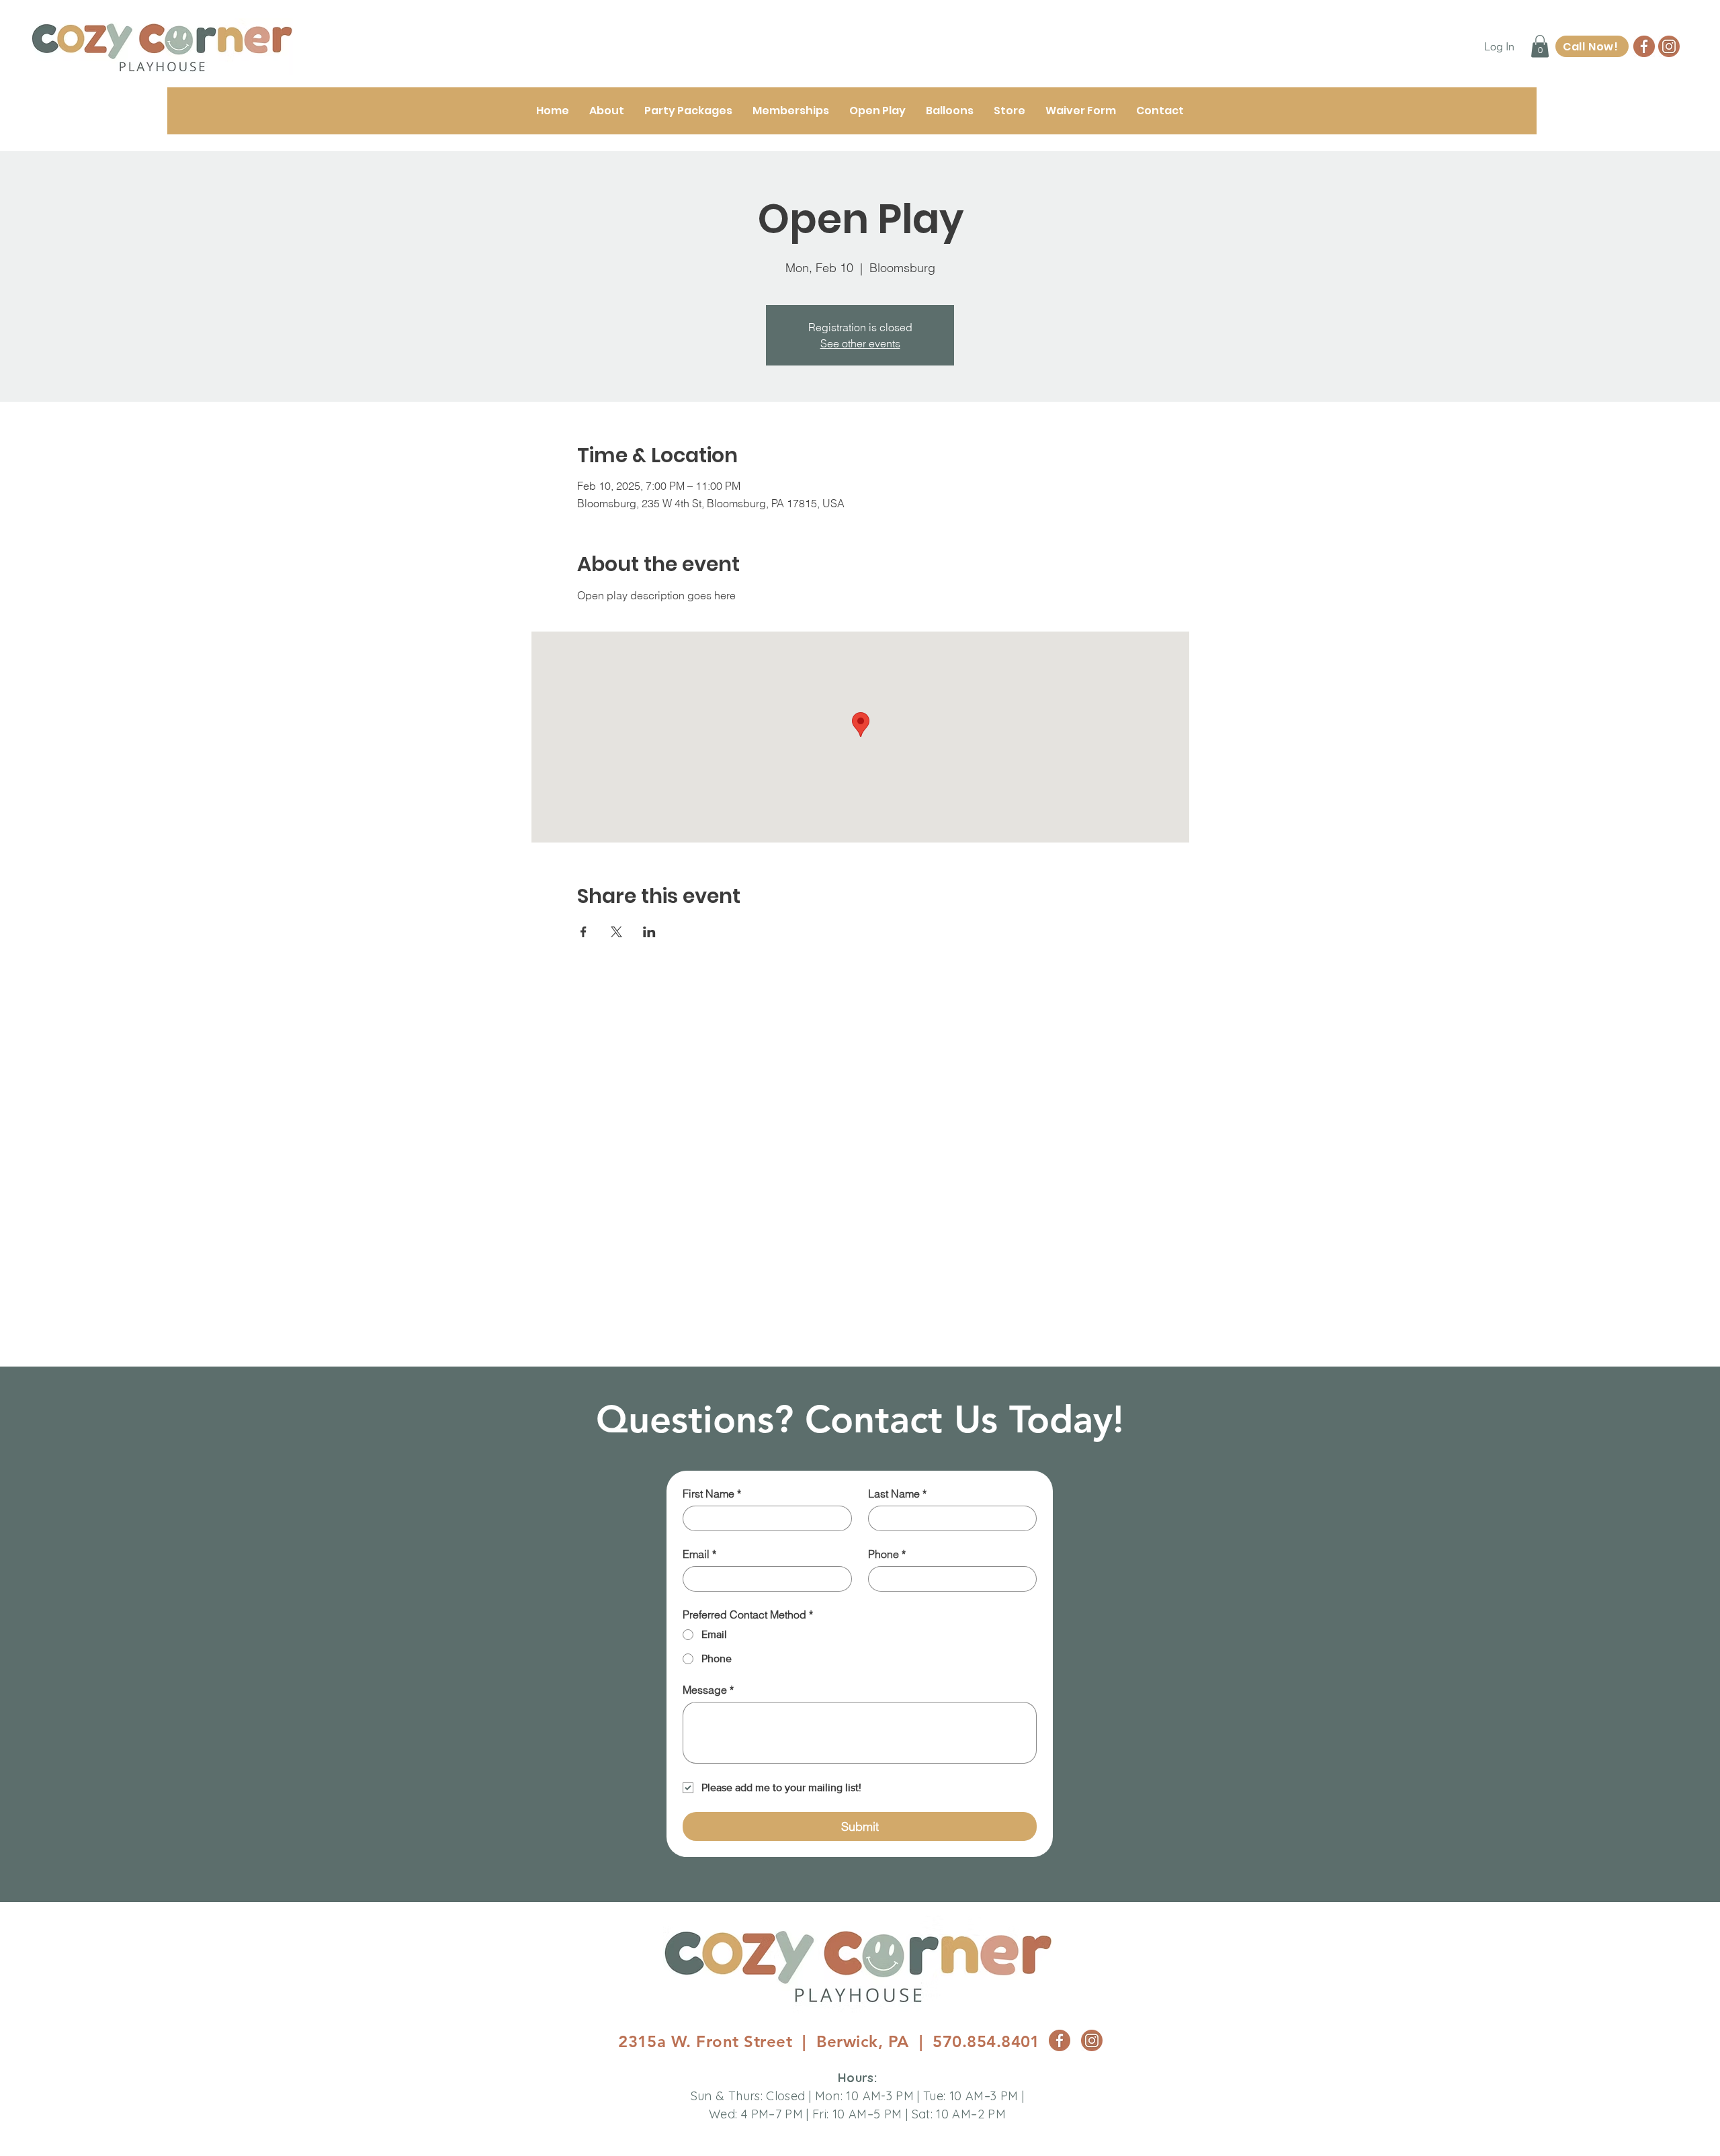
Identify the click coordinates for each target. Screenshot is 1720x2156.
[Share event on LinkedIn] (649, 932)
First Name (712, 1494)
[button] (1540, 46)
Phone (887, 1554)
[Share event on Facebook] (584, 932)
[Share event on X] (616, 932)
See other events (860, 343)
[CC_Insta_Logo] (1669, 46)
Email (699, 1554)
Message (708, 1690)
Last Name (897, 1494)
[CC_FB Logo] (1644, 46)
